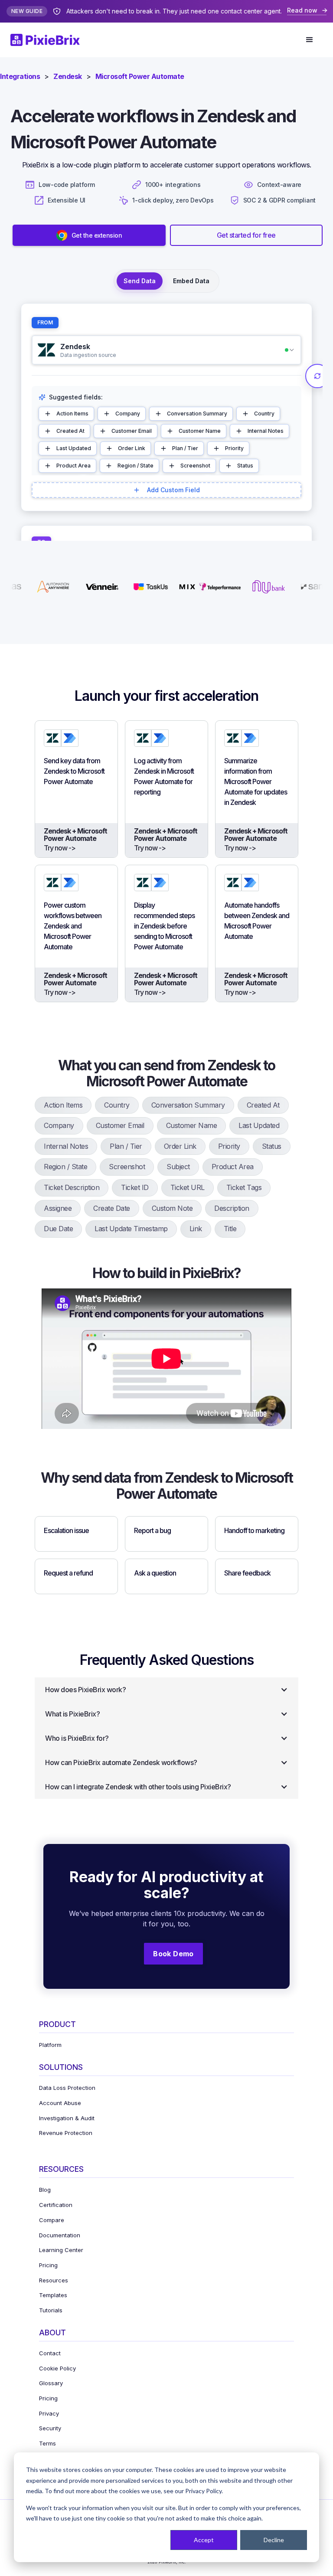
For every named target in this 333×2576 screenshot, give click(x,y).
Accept (204, 2540)
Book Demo (173, 1954)
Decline (274, 2540)
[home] (50, 40)
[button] (310, 40)
